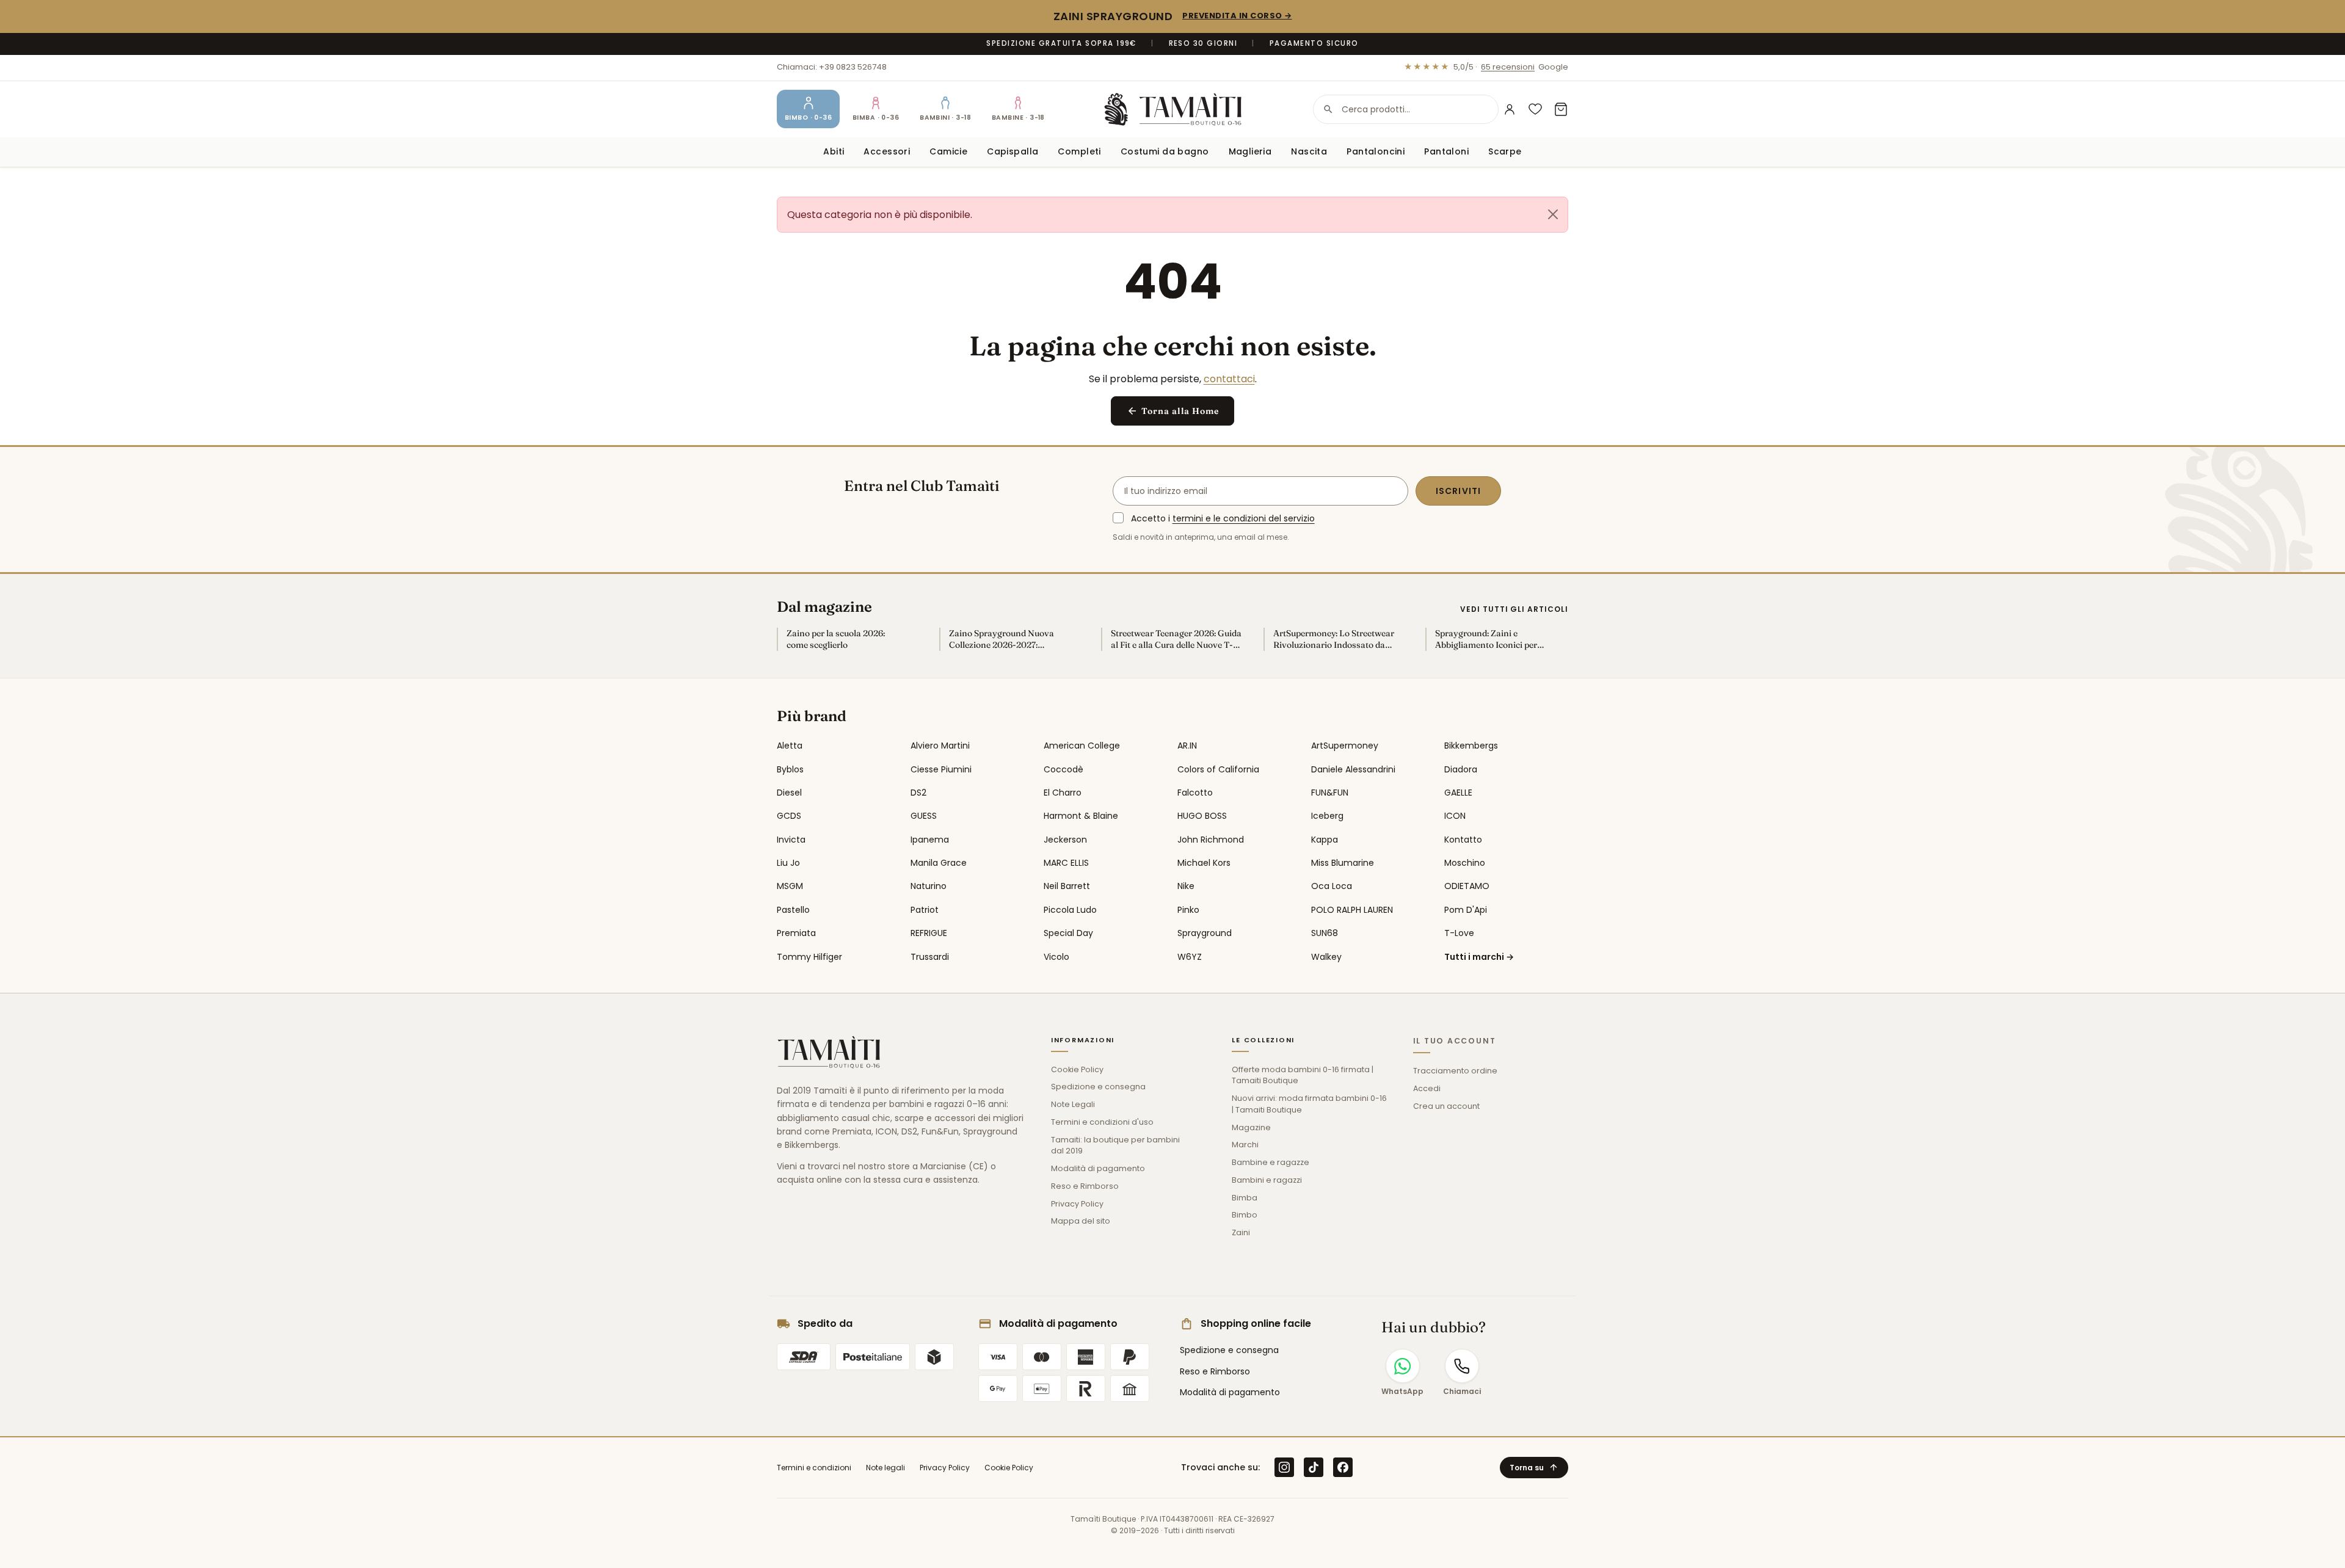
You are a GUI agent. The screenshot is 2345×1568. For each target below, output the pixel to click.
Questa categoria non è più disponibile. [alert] (880, 215)
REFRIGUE (929, 933)
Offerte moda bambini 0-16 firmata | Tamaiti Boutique (1303, 1075)
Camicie (948, 151)
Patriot (925, 910)
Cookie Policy (1077, 1069)
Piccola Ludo (1070, 910)
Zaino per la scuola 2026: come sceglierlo (836, 639)
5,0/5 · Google (1486, 67)
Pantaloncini (1376, 151)
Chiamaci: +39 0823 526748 (832, 67)
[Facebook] (1343, 1467)
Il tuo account (1455, 1041)
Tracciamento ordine (1455, 1071)
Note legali (885, 1468)
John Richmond (1211, 840)
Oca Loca (1332, 886)
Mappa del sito (1081, 1221)
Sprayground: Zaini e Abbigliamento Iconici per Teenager (1486, 639)
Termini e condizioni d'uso (1102, 1122)
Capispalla (1013, 151)
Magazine (1251, 1127)
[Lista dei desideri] (1535, 109)
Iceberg (1327, 816)
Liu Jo (788, 863)
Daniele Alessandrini (1353, 769)
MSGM (790, 886)
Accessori (887, 151)
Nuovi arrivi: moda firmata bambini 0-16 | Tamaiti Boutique (1309, 1104)
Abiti (834, 151)
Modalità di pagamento (1098, 1168)
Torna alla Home (1173, 411)
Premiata (796, 933)
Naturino (929, 886)
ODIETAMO (1467, 886)
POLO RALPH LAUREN (1352, 910)
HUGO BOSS (1202, 816)
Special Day (1068, 933)
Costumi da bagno (1165, 151)
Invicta (791, 840)
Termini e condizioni (814, 1468)
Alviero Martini (940, 746)
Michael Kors (1204, 863)
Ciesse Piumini (941, 769)
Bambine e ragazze (1271, 1162)
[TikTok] (1314, 1467)
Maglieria (1250, 151)
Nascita (1309, 151)
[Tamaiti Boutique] (829, 1052)
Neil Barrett (1067, 886)
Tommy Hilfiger (809, 957)
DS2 (918, 793)
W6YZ (1190, 957)
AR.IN (1187, 746)
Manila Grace (939, 863)
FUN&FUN (1330, 793)
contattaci (1229, 379)
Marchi (1245, 1145)
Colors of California (1218, 769)
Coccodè (1063, 769)
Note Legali (1073, 1104)
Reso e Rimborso (1085, 1186)
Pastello (793, 910)
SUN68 (1325, 933)
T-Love (1459, 933)
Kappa (1325, 840)
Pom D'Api (1466, 910)
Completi (1079, 151)
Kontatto (1463, 840)
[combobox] (1406, 109)
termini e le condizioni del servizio (1244, 518)
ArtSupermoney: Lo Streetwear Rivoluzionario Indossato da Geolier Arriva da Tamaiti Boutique (1334, 639)
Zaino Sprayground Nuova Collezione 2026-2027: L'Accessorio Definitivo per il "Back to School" (1005, 639)
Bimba (1245, 1198)
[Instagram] (1284, 1467)
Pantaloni (1446, 151)
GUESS (924, 816)
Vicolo (1056, 957)
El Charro (1063, 793)
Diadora (1461, 769)
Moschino (1465, 863)
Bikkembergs (1471, 746)
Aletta (790, 746)
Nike (1186, 886)
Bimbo (1245, 1215)
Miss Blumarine (1343, 863)
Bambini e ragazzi (1267, 1180)
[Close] (1553, 214)
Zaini (1241, 1232)
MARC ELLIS (1066, 863)
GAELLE (1458, 793)
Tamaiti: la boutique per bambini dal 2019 (1115, 1145)
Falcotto (1195, 793)
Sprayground (1205, 933)
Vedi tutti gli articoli (1514, 609)
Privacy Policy (1077, 1204)
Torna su (1534, 1468)
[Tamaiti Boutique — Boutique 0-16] (1173, 109)
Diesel (789, 793)
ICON (1455, 816)
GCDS (789, 816)
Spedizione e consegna (1098, 1087)
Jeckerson (1065, 840)
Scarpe (1505, 151)
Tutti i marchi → (1479, 957)
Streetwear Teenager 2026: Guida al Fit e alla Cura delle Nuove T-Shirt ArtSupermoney (1176, 639)
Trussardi (930, 957)
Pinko (1188, 910)
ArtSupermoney (1345, 746)
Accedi (1427, 1088)
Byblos (790, 769)
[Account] (1510, 109)
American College (1082, 746)
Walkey (1326, 957)
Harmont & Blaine (1081, 816)
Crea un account (1446, 1106)
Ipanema (930, 840)
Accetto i (1223, 518)
